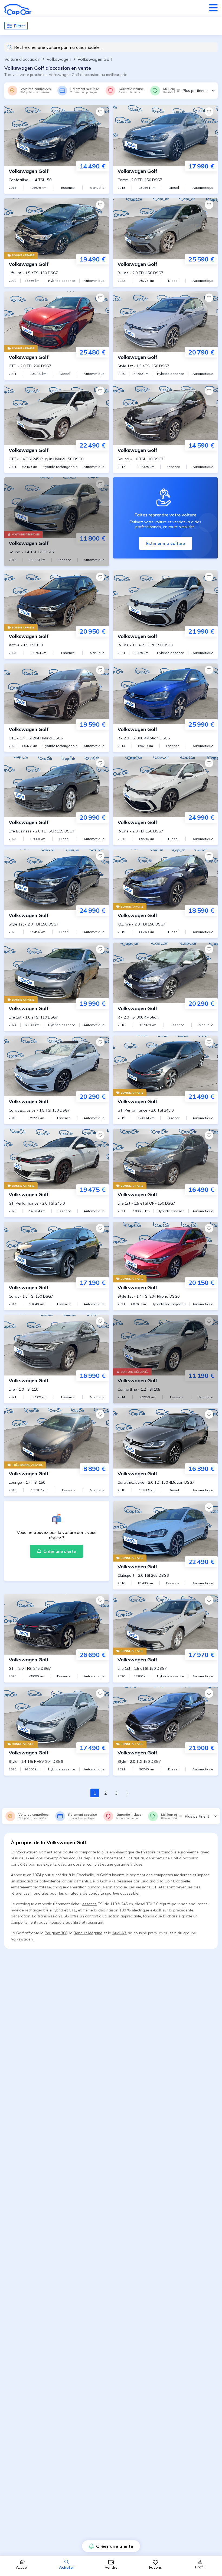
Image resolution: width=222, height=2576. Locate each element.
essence (89, 1904)
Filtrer (19, 26)
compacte (87, 1852)
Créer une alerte (115, 2546)
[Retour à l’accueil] (18, 10)
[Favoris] (100, 112)
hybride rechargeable (30, 1910)
